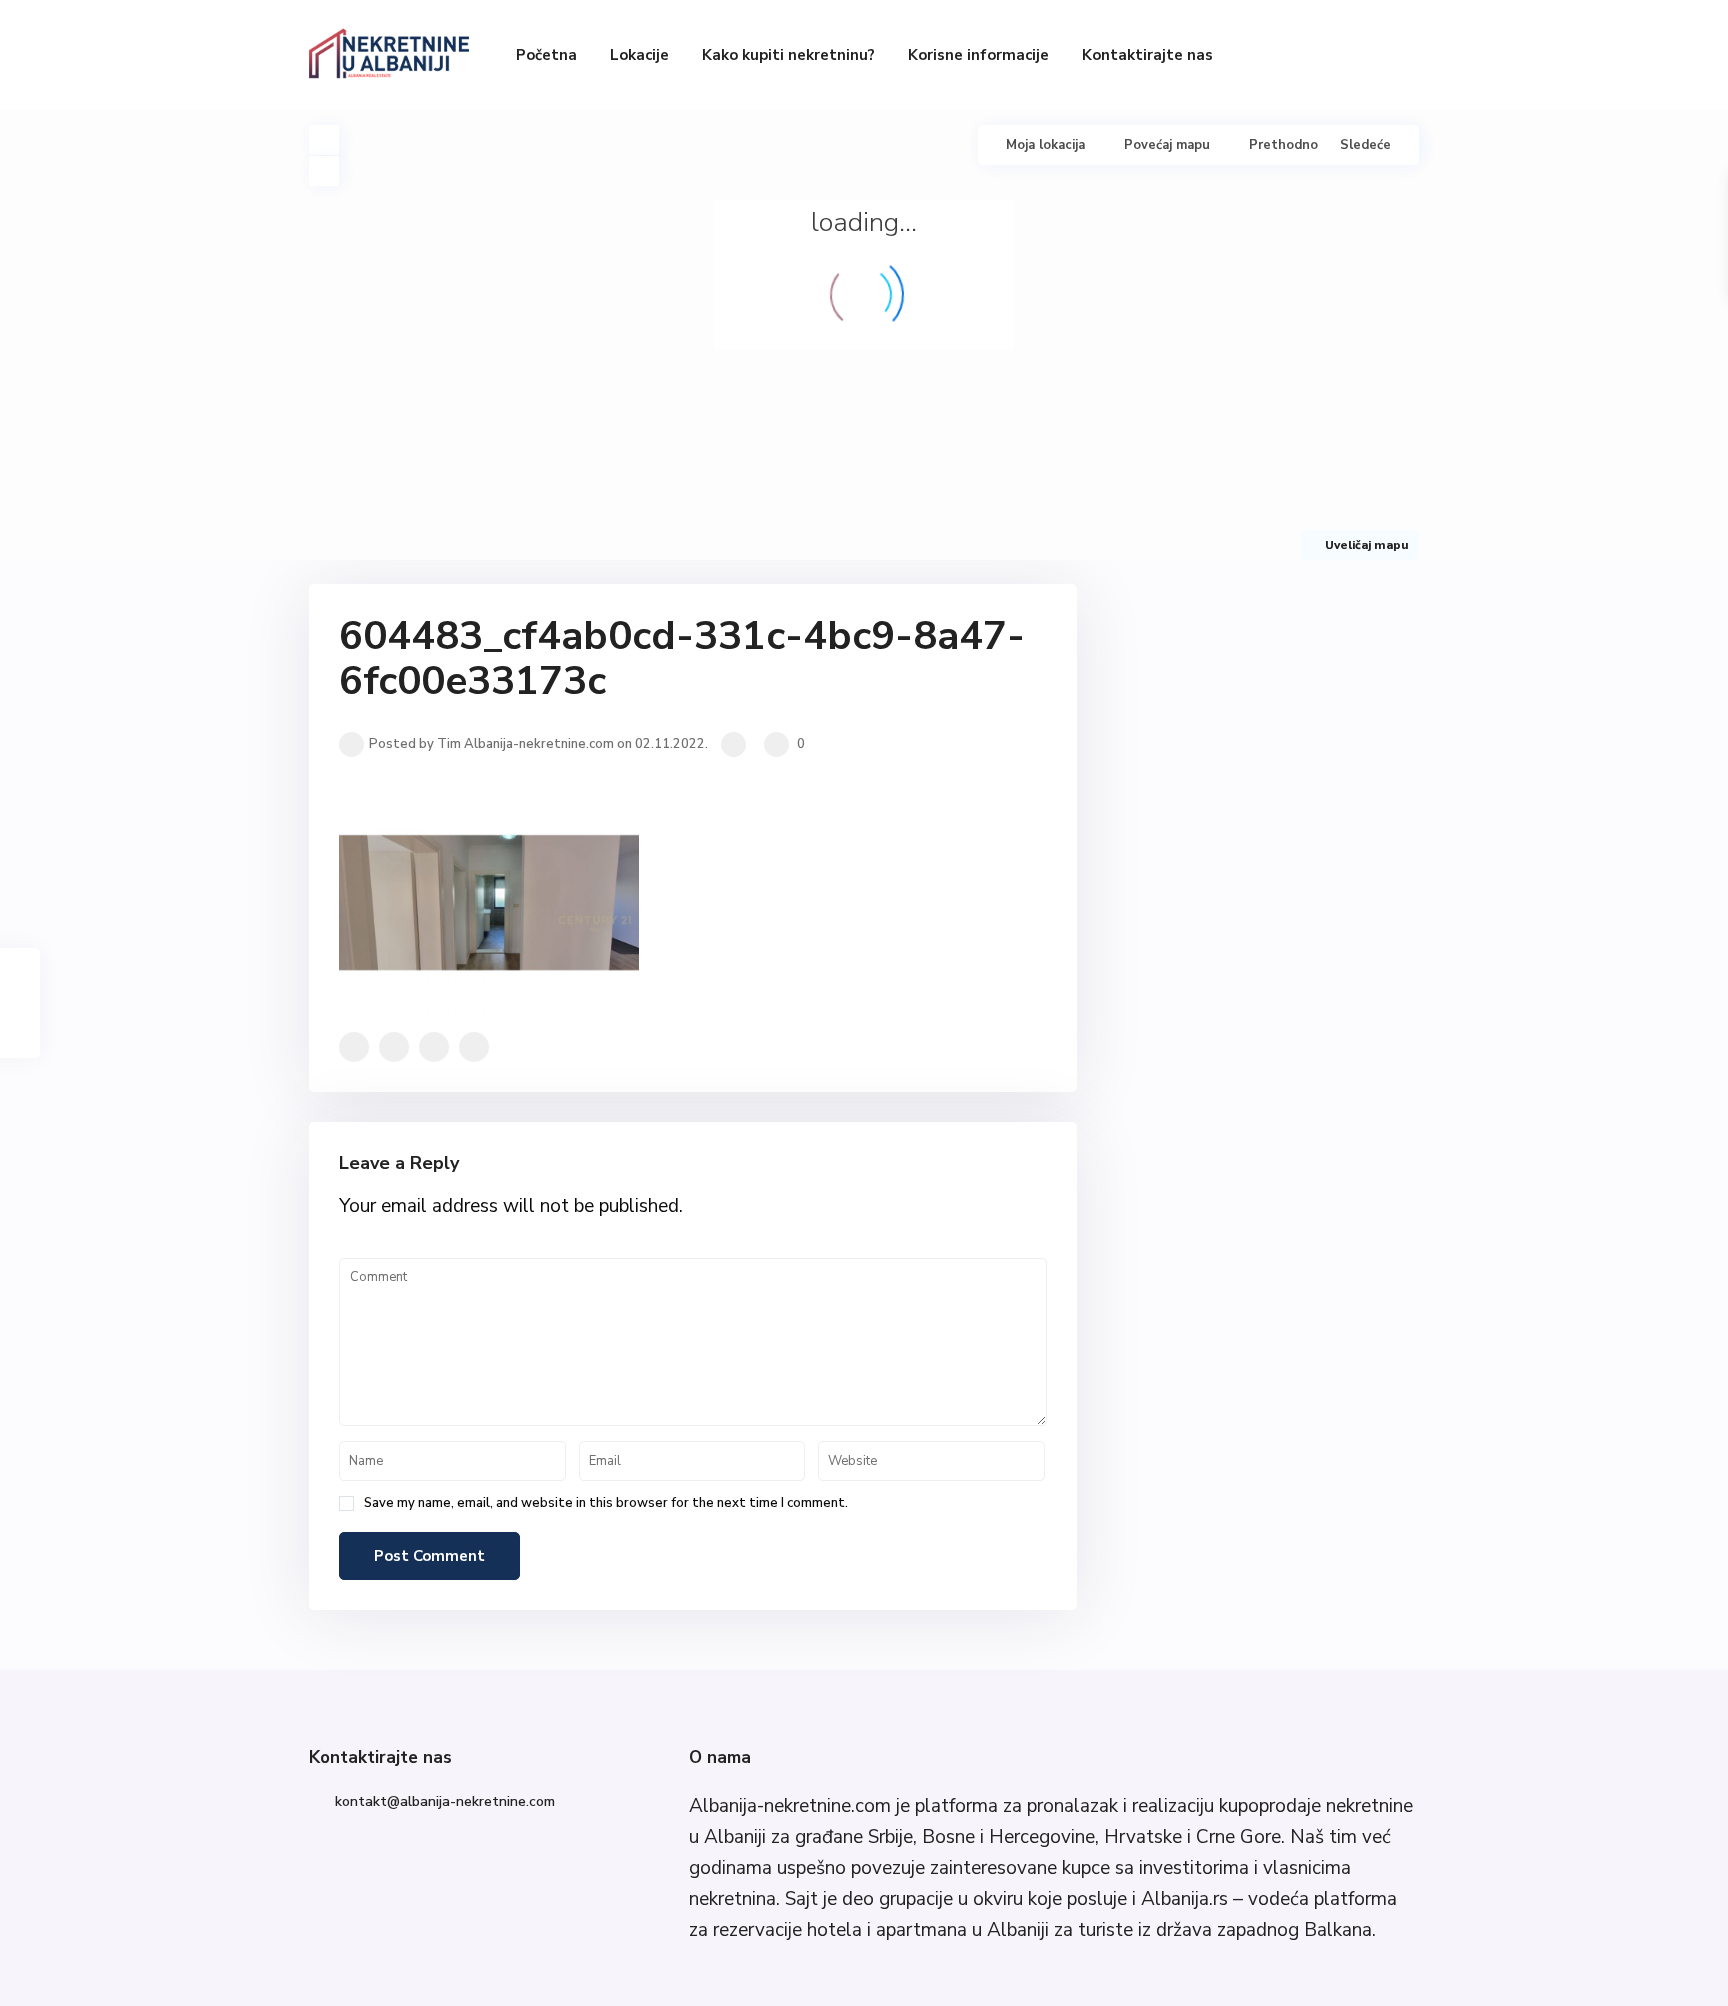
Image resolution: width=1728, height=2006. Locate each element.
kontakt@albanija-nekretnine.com (445, 1801)
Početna (546, 55)
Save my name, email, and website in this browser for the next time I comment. (606, 1503)
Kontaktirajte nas (1147, 55)
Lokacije (639, 55)
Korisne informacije (978, 55)
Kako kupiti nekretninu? (788, 55)
